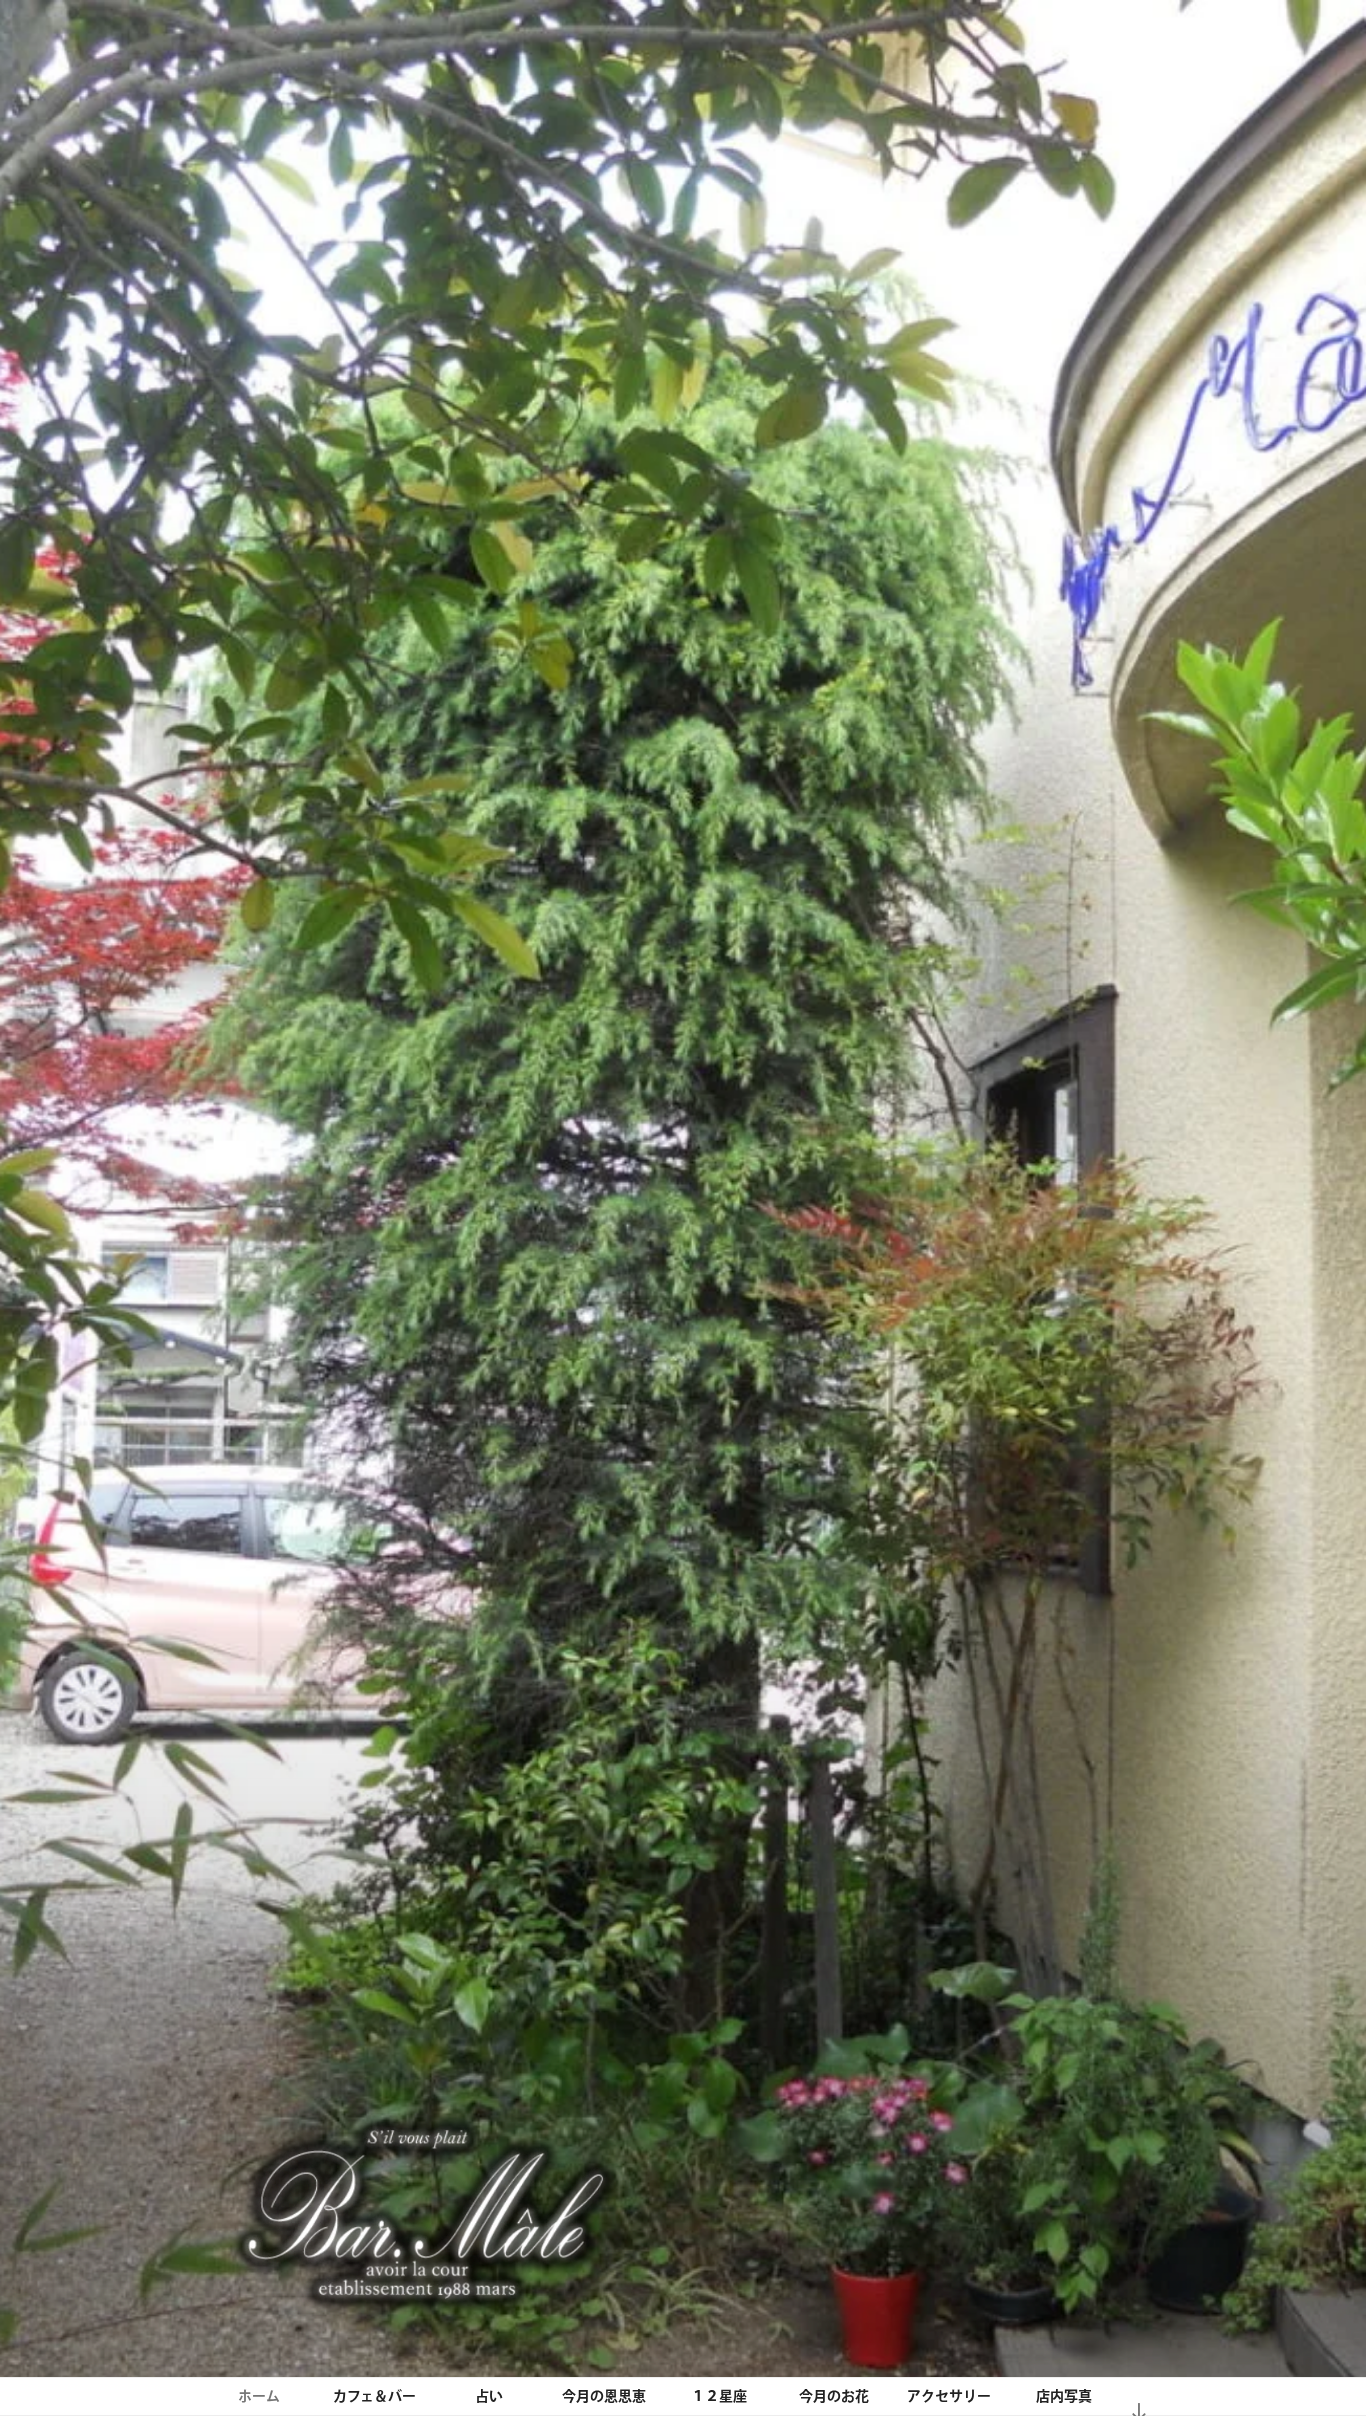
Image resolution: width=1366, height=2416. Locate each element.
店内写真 (1064, 2396)
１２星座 (719, 2396)
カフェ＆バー (374, 2396)
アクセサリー (949, 2396)
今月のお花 (834, 2396)
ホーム (259, 2396)
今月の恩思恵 (604, 2396)
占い (489, 2396)
